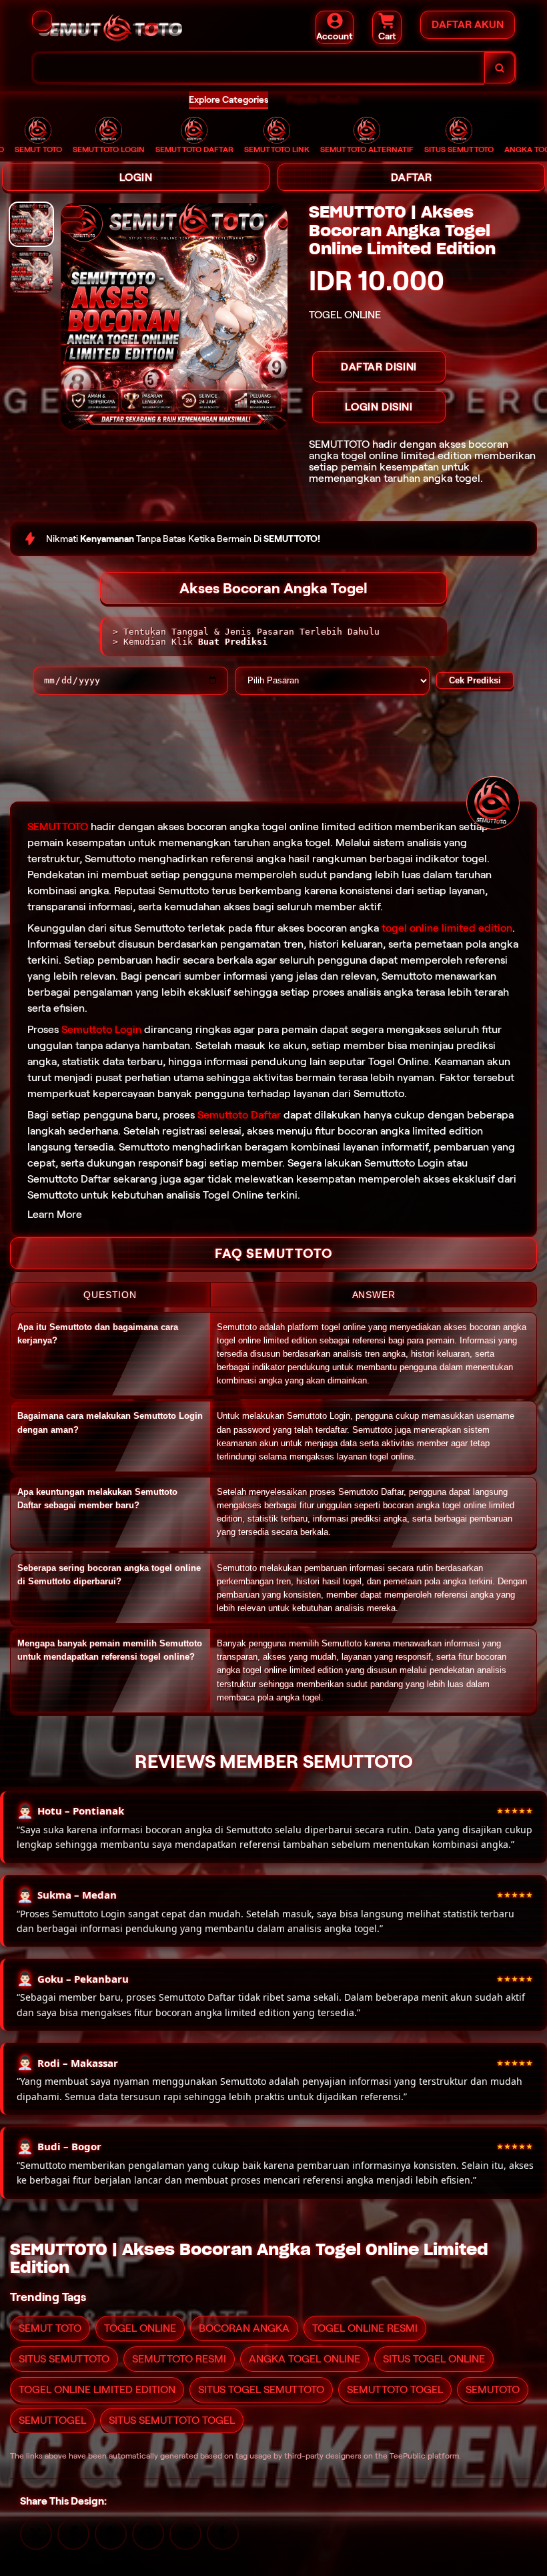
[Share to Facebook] (73, 2533)
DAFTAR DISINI (379, 367)
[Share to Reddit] (185, 2533)
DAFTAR (412, 177)
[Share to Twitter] (36, 2533)
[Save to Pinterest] (148, 2533)
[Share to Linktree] (111, 2533)
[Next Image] (72, 212)
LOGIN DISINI (379, 407)
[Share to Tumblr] (223, 2533)
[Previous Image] (72, 228)
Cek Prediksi (475, 680)
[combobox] (258, 68)
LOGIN (136, 177)
